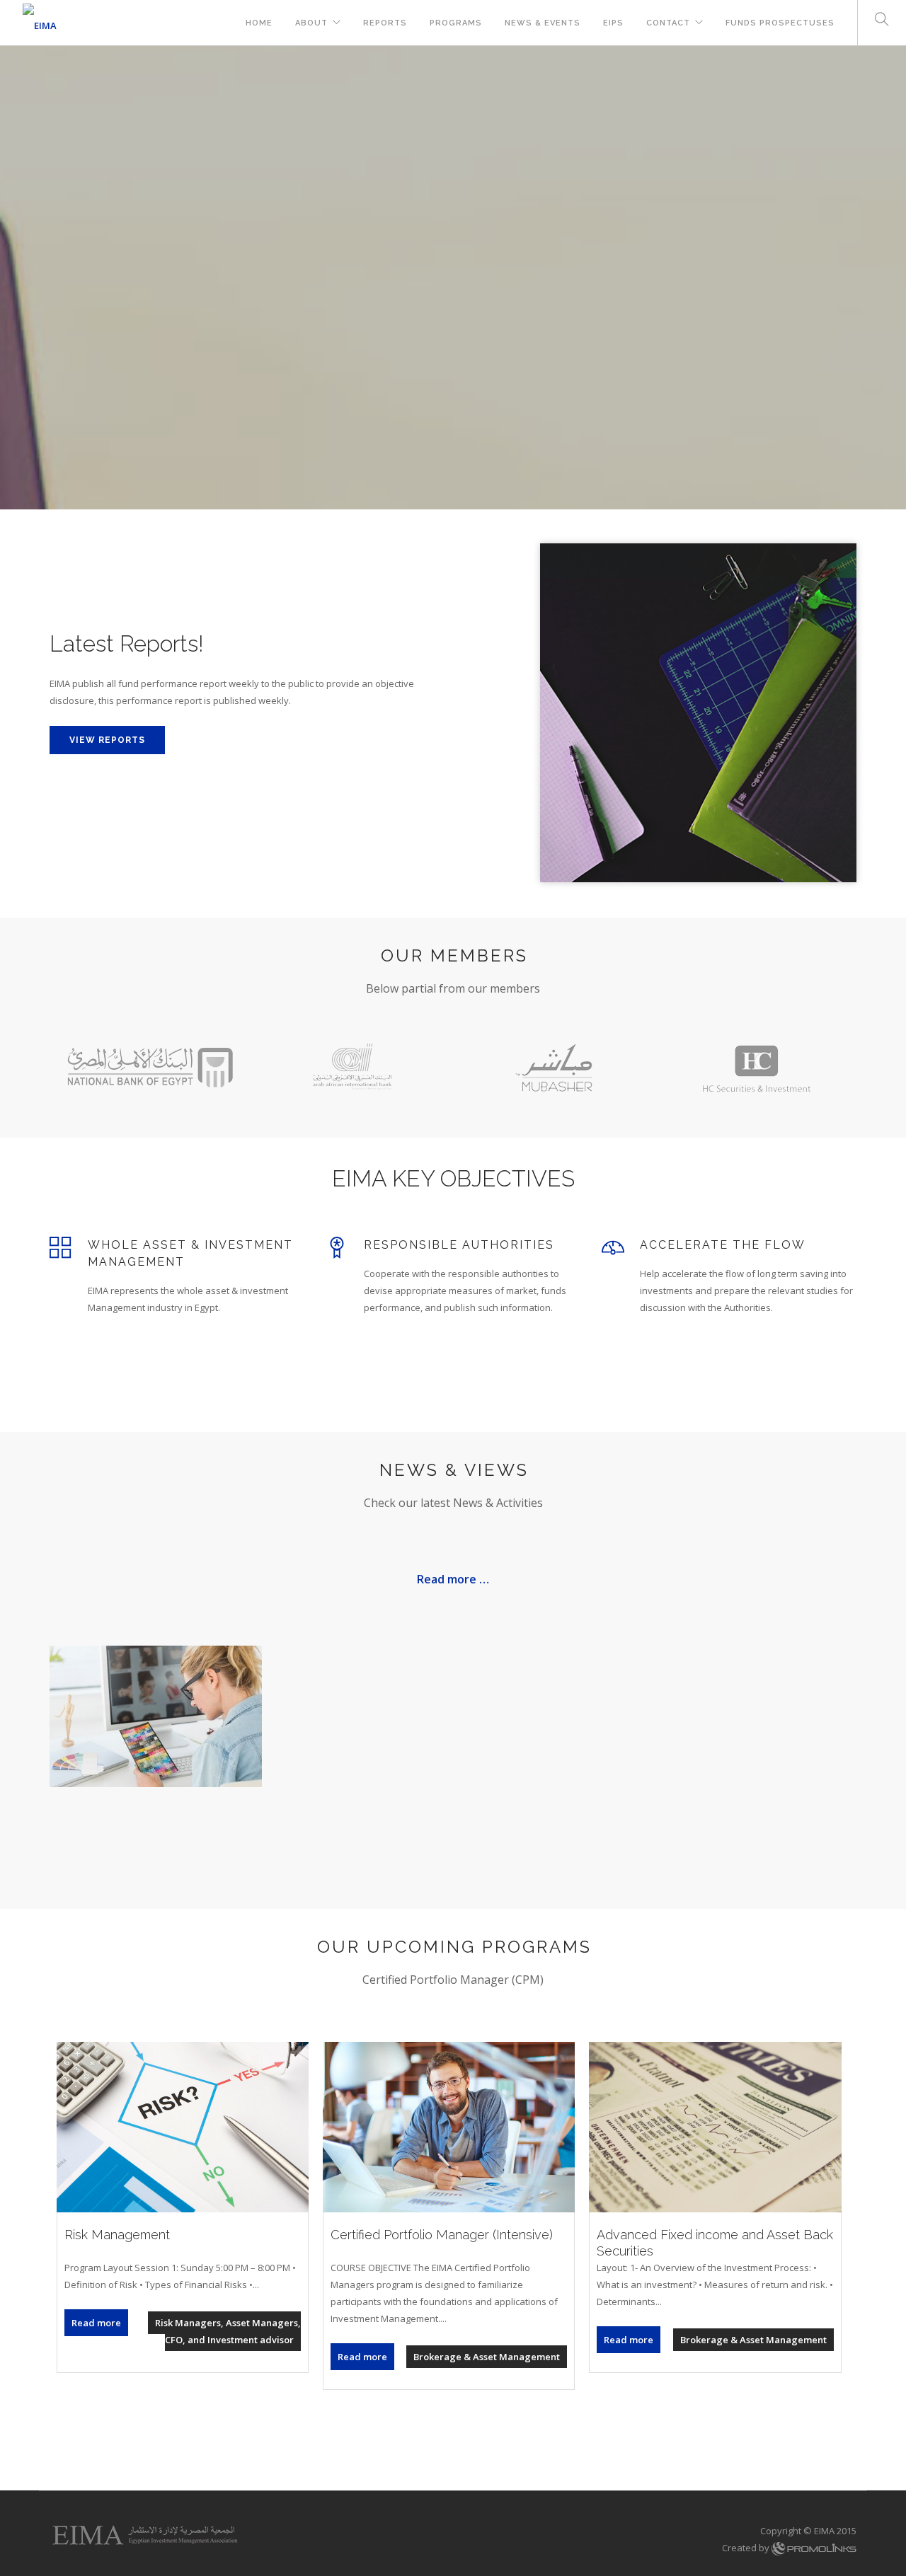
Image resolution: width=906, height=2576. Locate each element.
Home (259, 23)
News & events (543, 23)
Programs (456, 23)
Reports (385, 23)
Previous (20, 278)
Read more (96, 2323)
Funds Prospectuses (780, 23)
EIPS (613, 23)
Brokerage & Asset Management (487, 2357)
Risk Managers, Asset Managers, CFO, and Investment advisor (228, 2331)
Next (886, 278)
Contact (668, 23)
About (311, 23)
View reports (107, 740)
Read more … (453, 1579)
